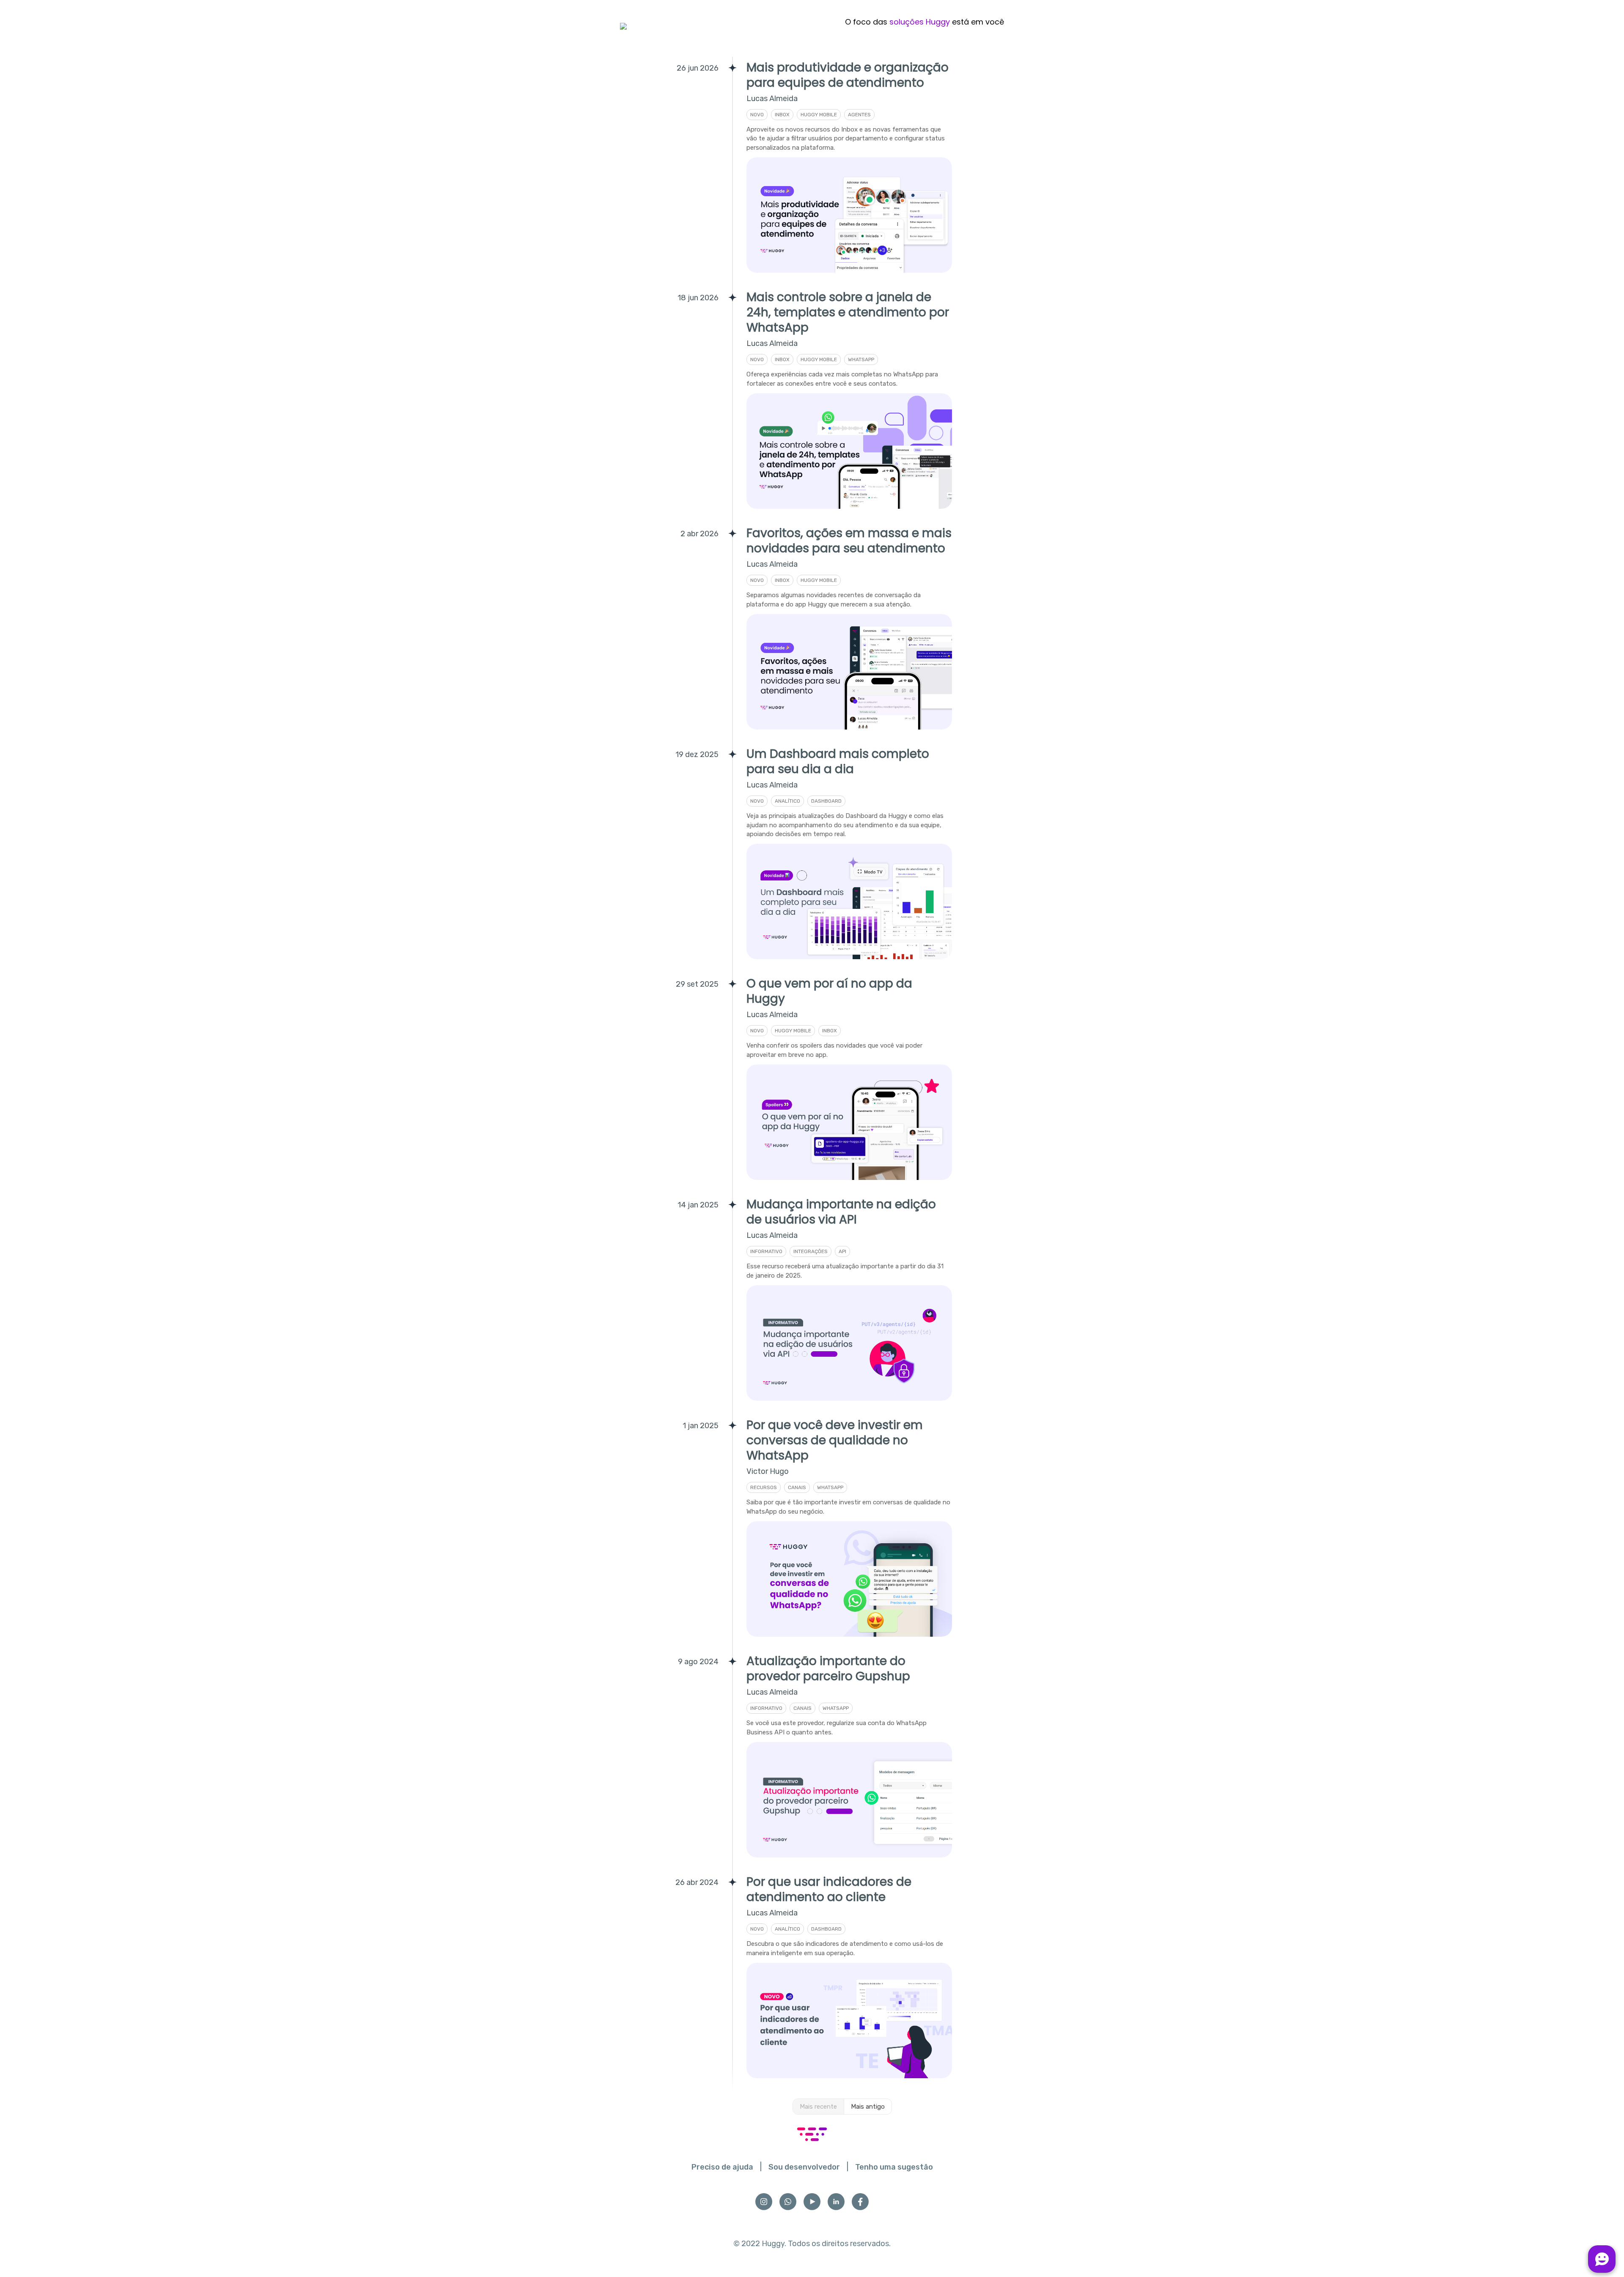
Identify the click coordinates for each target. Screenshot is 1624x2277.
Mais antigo (868, 2107)
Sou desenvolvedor (804, 2167)
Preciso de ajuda (722, 2167)
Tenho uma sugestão (894, 2167)
